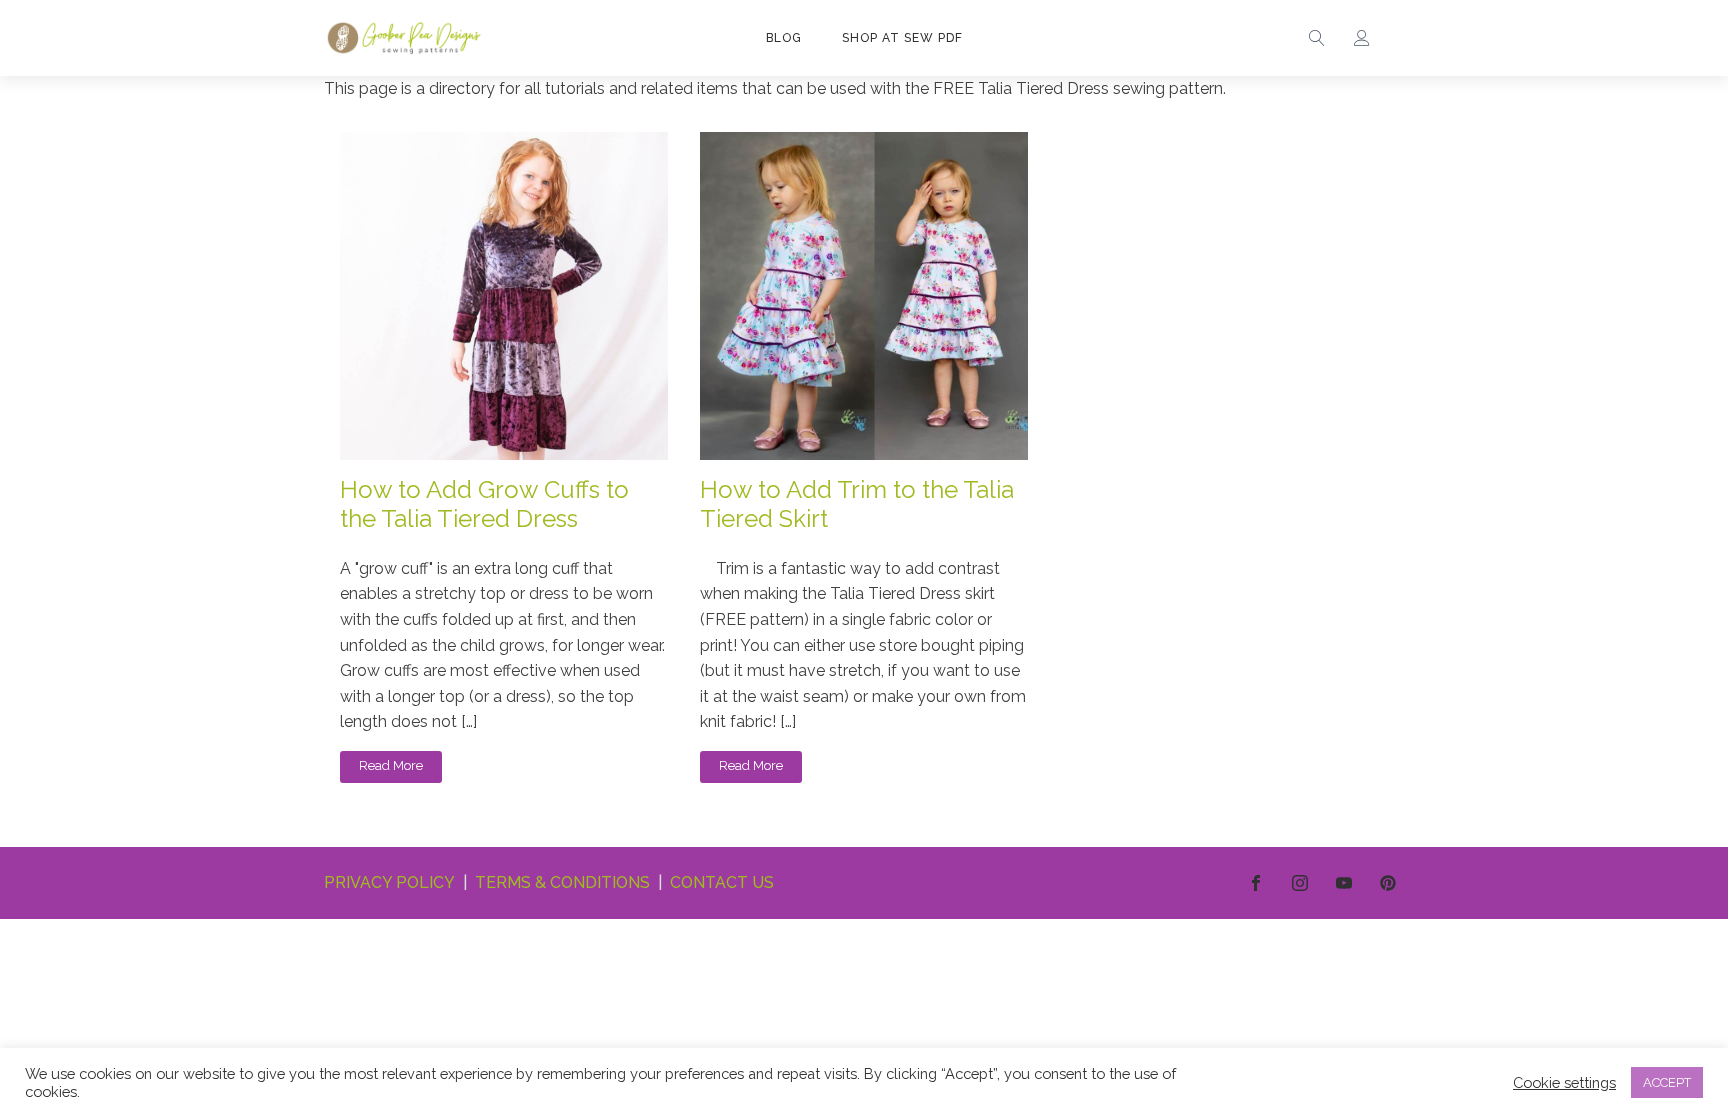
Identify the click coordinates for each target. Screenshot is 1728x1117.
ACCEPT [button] (1667, 1082)
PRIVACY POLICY (389, 882)
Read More (391, 765)
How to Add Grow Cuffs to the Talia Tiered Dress (484, 504)
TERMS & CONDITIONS (562, 882)
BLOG (784, 38)
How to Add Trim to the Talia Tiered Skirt (857, 504)
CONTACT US (722, 882)
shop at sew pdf (902, 38)
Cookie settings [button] (1564, 1082)
